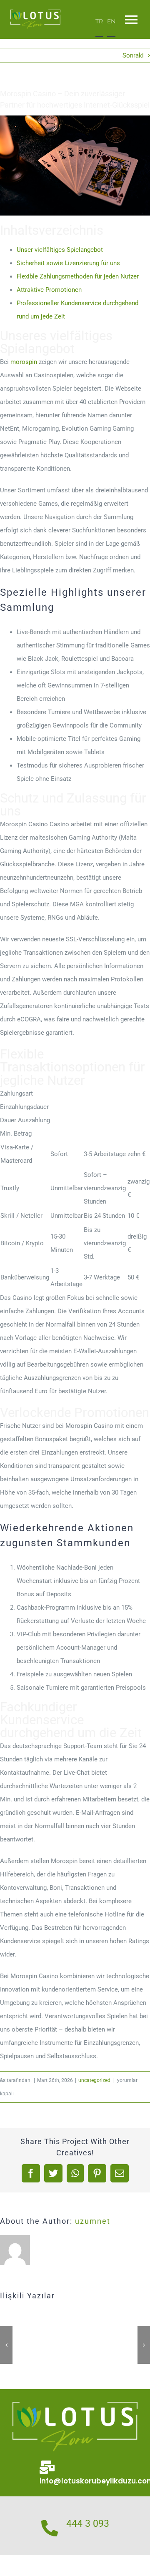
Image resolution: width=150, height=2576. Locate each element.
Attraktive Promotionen (49, 290)
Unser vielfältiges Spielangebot (60, 250)
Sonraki (133, 55)
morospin (24, 362)
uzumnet (93, 2221)
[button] (6, 2345)
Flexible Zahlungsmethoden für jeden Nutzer (78, 276)
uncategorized (94, 2080)
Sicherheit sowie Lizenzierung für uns (68, 263)
